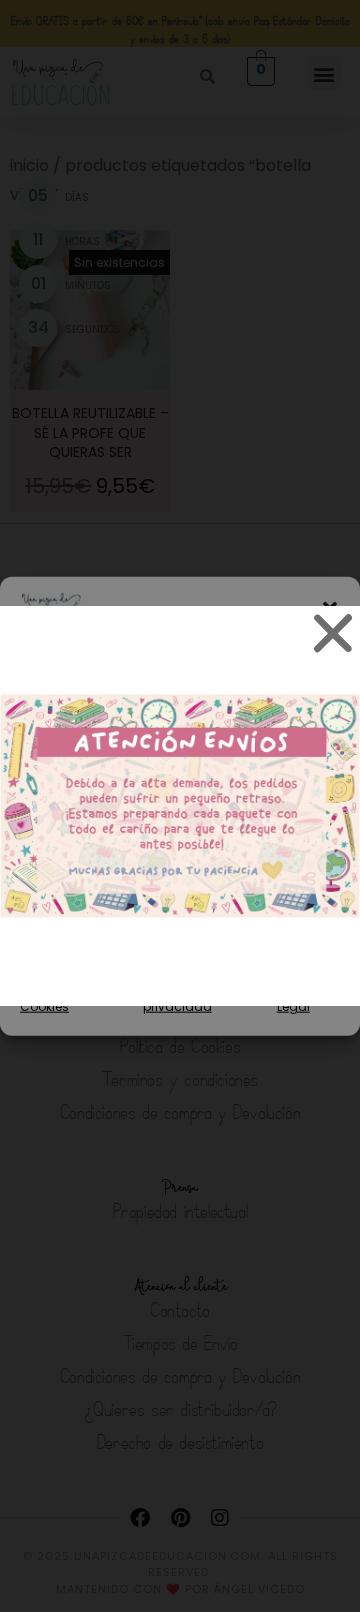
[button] (330, 608)
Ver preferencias (180, 938)
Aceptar (180, 828)
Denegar (180, 883)
